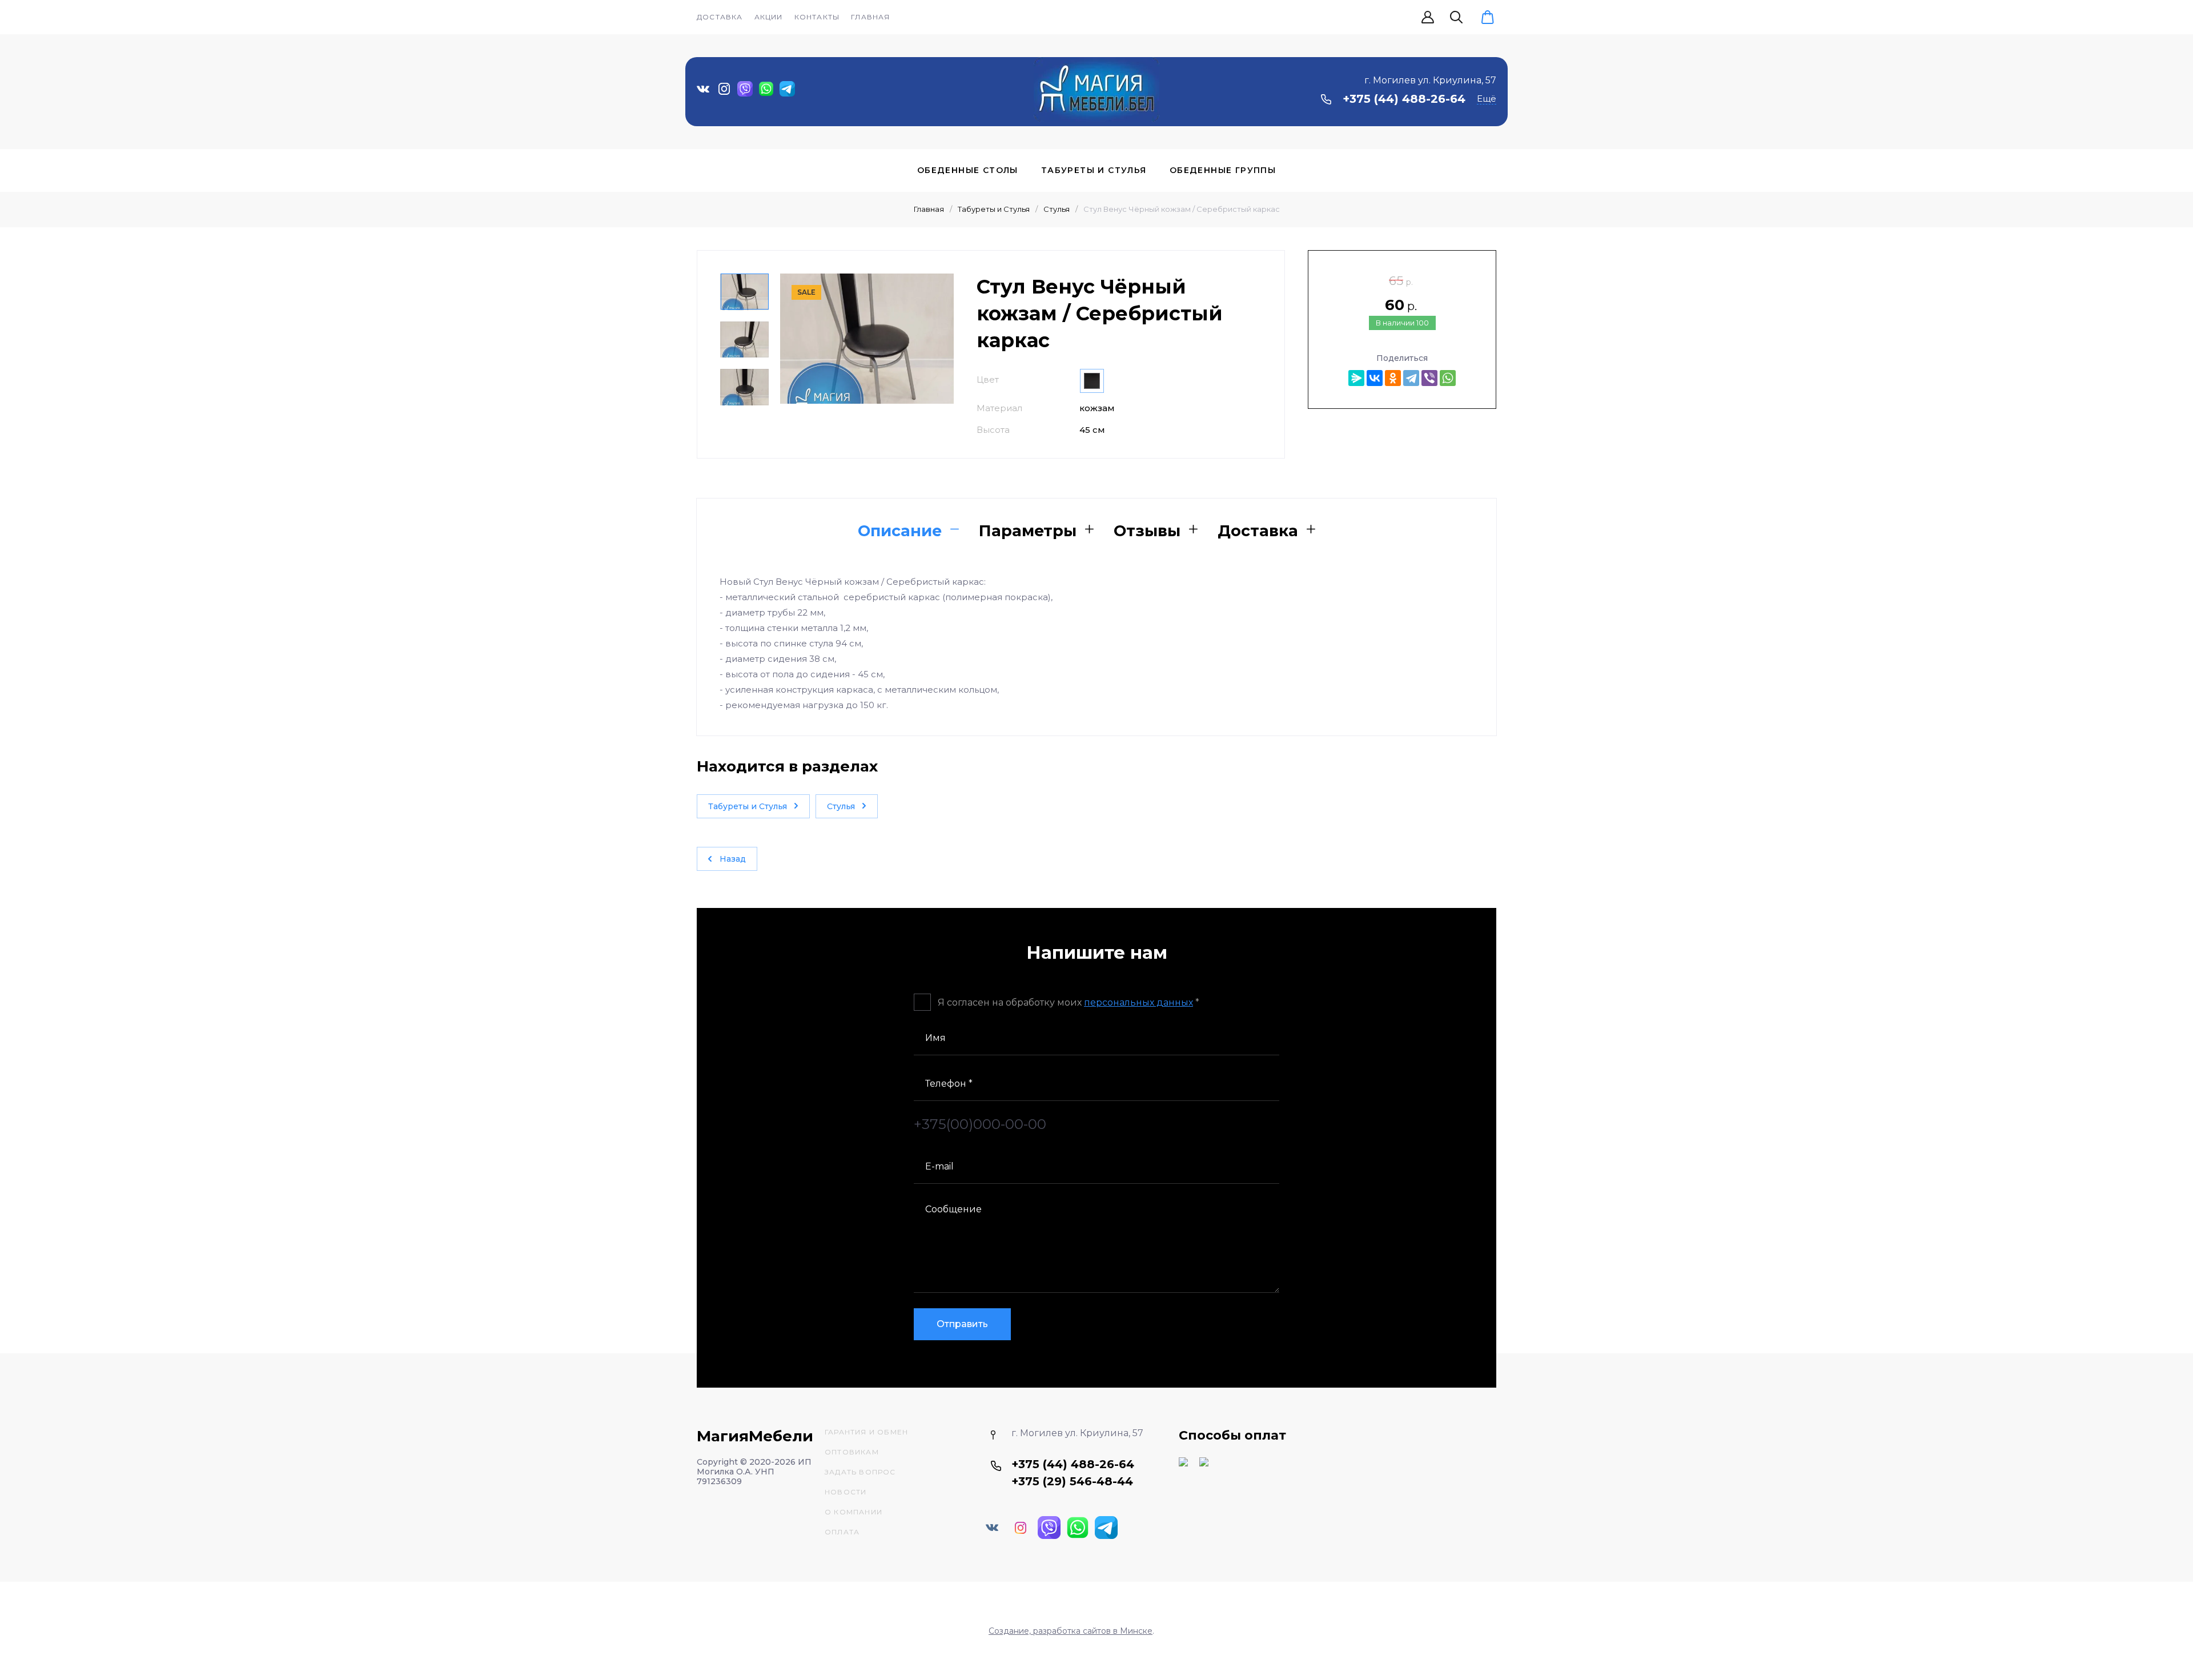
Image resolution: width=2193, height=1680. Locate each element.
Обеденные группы (1223, 170)
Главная (870, 17)
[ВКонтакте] (1375, 378)
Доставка (720, 17)
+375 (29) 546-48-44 (1072, 1481)
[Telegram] (1411, 378)
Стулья (1057, 209)
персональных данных (1138, 1002)
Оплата (842, 1532)
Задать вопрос (860, 1472)
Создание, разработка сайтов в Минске (1071, 1631)
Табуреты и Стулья (1094, 170)
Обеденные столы (968, 170)
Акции (769, 17)
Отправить (962, 1324)
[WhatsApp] (1448, 378)
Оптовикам (852, 1452)
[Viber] (1429, 378)
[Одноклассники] (1393, 378)
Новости (846, 1492)
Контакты (817, 17)
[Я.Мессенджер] (1356, 378)
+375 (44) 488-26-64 (1404, 99)
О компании (853, 1512)
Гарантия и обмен (866, 1432)
